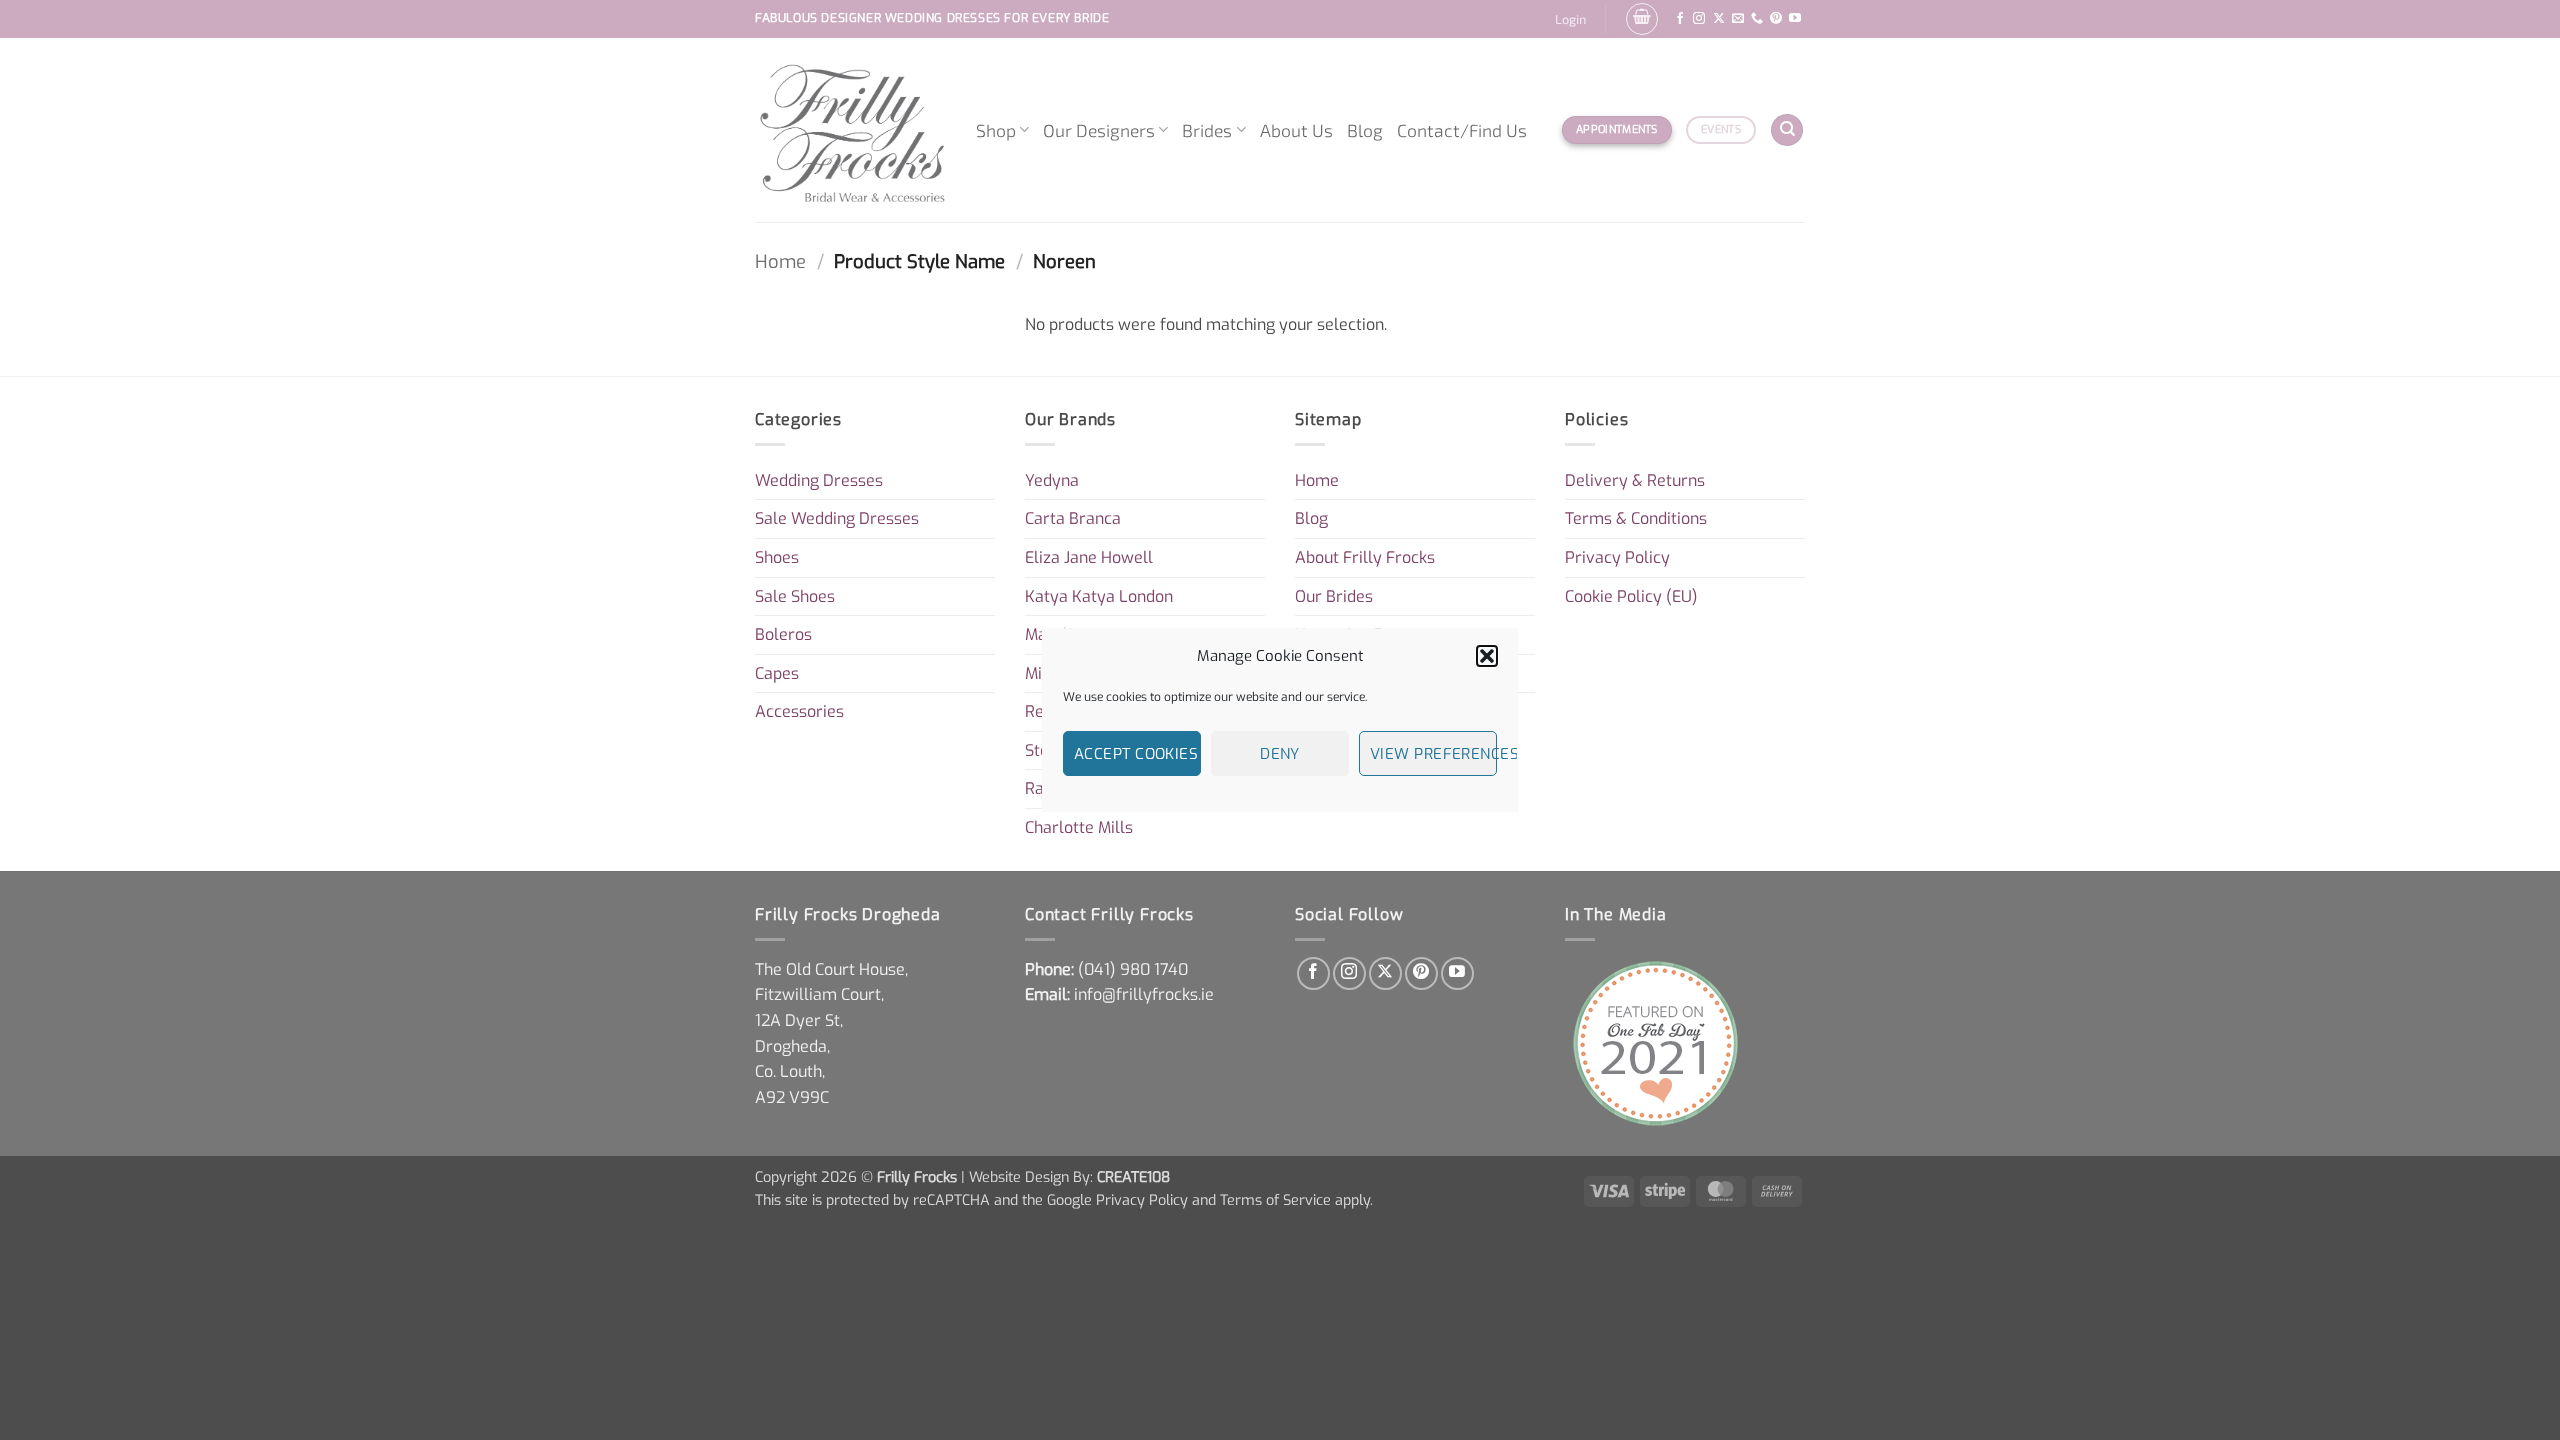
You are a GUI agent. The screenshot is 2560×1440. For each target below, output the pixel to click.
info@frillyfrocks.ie (1144, 994)
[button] (1487, 656)
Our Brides (1334, 596)
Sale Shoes (795, 596)
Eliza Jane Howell (1089, 557)
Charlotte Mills (1079, 827)
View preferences (1433, 754)
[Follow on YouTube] (1795, 19)
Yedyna (1052, 480)
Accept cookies (1136, 754)
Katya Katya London (1099, 596)
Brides (1207, 130)
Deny (1280, 754)
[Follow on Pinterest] (1776, 19)
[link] (1133, 969)
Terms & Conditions (1636, 518)
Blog (1365, 130)
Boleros (783, 634)
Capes (777, 673)
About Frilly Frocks (1365, 557)
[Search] (1787, 130)
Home (780, 262)
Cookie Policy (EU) (1631, 596)
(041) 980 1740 (1133, 969)
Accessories (799, 711)
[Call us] (1757, 19)
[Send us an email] (1738, 19)
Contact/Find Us (1462, 130)
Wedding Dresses (819, 480)
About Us (1296, 130)
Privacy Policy (1617, 557)
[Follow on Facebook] (1680, 19)
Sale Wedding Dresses (837, 518)
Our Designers (1099, 130)
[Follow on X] (1719, 19)
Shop (996, 130)
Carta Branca (1073, 518)
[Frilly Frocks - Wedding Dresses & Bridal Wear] (850, 130)
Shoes (777, 557)
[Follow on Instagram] (1699, 19)
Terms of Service (1275, 1200)
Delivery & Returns (1635, 480)
